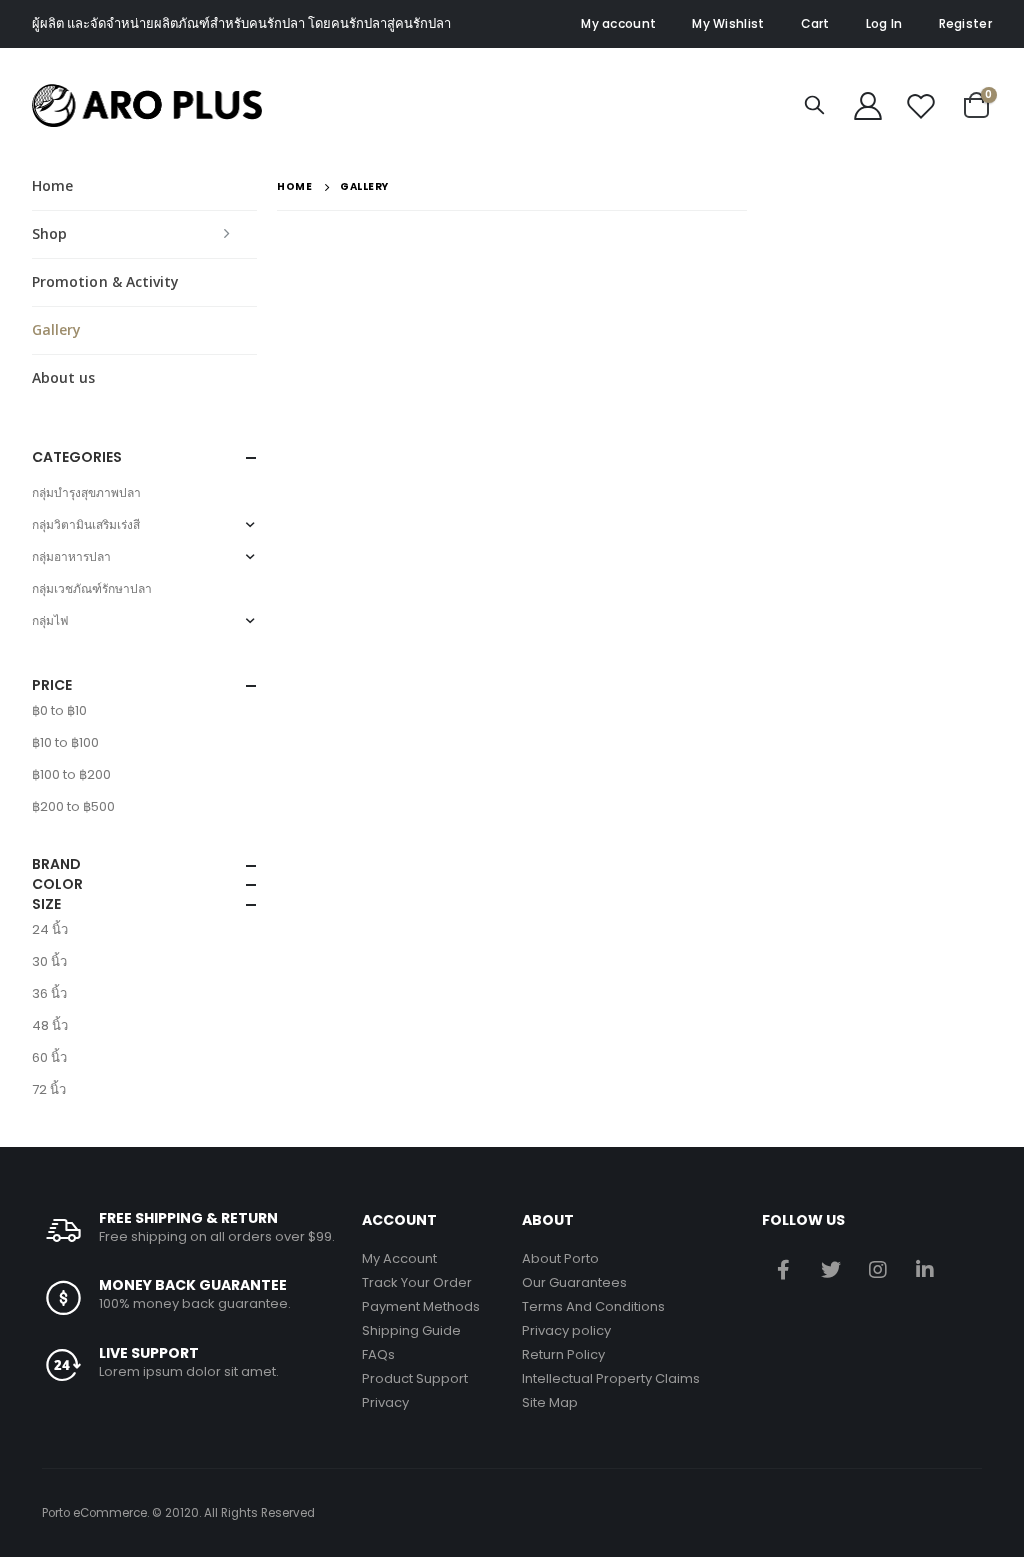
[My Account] (868, 105)
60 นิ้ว (49, 1057)
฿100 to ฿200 (71, 774)
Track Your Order (417, 1282)
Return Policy (563, 1354)
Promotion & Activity (105, 281)
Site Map (550, 1402)
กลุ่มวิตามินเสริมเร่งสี (86, 524)
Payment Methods (421, 1306)
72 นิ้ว (49, 1089)
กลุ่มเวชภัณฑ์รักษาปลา (92, 588)
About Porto (560, 1258)
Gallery (57, 329)
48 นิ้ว (50, 1025)
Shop (49, 233)
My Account (399, 1258)
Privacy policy (566, 1330)
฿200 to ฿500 (73, 806)
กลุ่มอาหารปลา (71, 556)
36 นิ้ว (49, 993)
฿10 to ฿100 (65, 742)
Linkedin (925, 1269)
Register (965, 23)
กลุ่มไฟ (50, 620)
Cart (815, 23)
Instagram (878, 1269)
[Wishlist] (921, 105)
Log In (884, 23)
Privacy (385, 1402)
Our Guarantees (574, 1282)
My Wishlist (728, 23)
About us (64, 377)
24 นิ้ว (50, 929)
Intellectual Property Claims (611, 1378)
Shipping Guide (411, 1330)
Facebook (784, 1269)
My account (618, 23)
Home (52, 185)
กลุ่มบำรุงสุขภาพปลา (86, 492)
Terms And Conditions (593, 1306)
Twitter (831, 1269)
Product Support (415, 1378)
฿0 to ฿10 (59, 710)
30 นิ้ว (49, 961)
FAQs (378, 1354)
